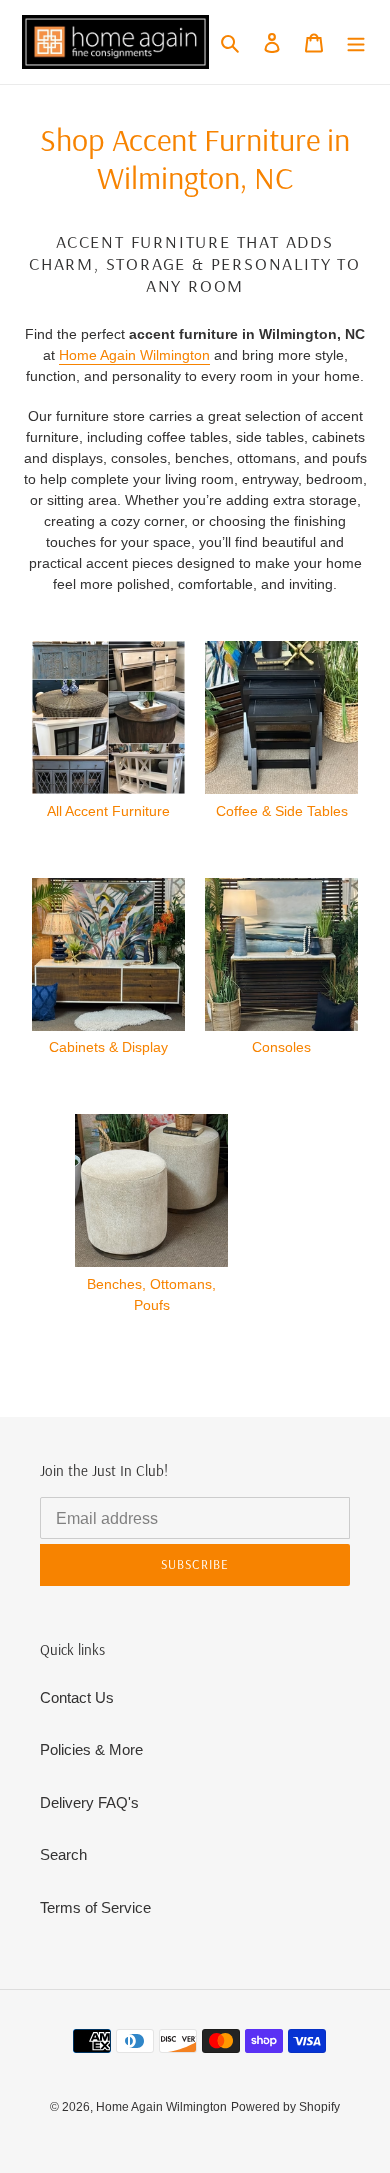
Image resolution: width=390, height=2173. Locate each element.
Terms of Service (95, 1907)
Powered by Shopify (285, 2107)
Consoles (281, 1047)
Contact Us (77, 1697)
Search (63, 1854)
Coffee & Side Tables (282, 811)
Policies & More (91, 1749)
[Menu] (356, 42)
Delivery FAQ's (89, 1802)
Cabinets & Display (108, 1047)
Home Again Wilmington (134, 355)
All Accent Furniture (108, 811)
